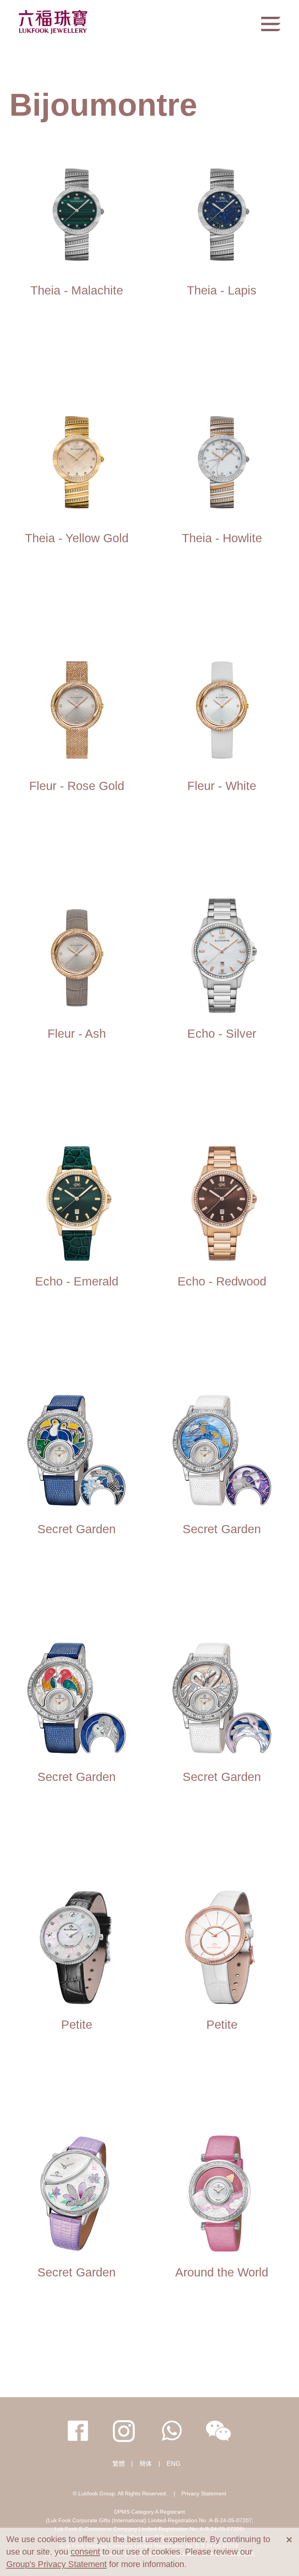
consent (85, 2552)
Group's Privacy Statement (56, 2564)
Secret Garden (77, 1529)
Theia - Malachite (77, 290)
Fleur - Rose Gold (77, 786)
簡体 (146, 2464)
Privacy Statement (204, 2493)
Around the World (222, 2272)
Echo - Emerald (77, 1281)
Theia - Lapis (222, 290)
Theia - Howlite (222, 538)
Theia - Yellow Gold (77, 538)
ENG (173, 2464)
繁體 (119, 2464)
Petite (77, 2025)
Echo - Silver (222, 1034)
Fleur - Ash (77, 1034)
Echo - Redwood (222, 1281)
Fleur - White (222, 786)
